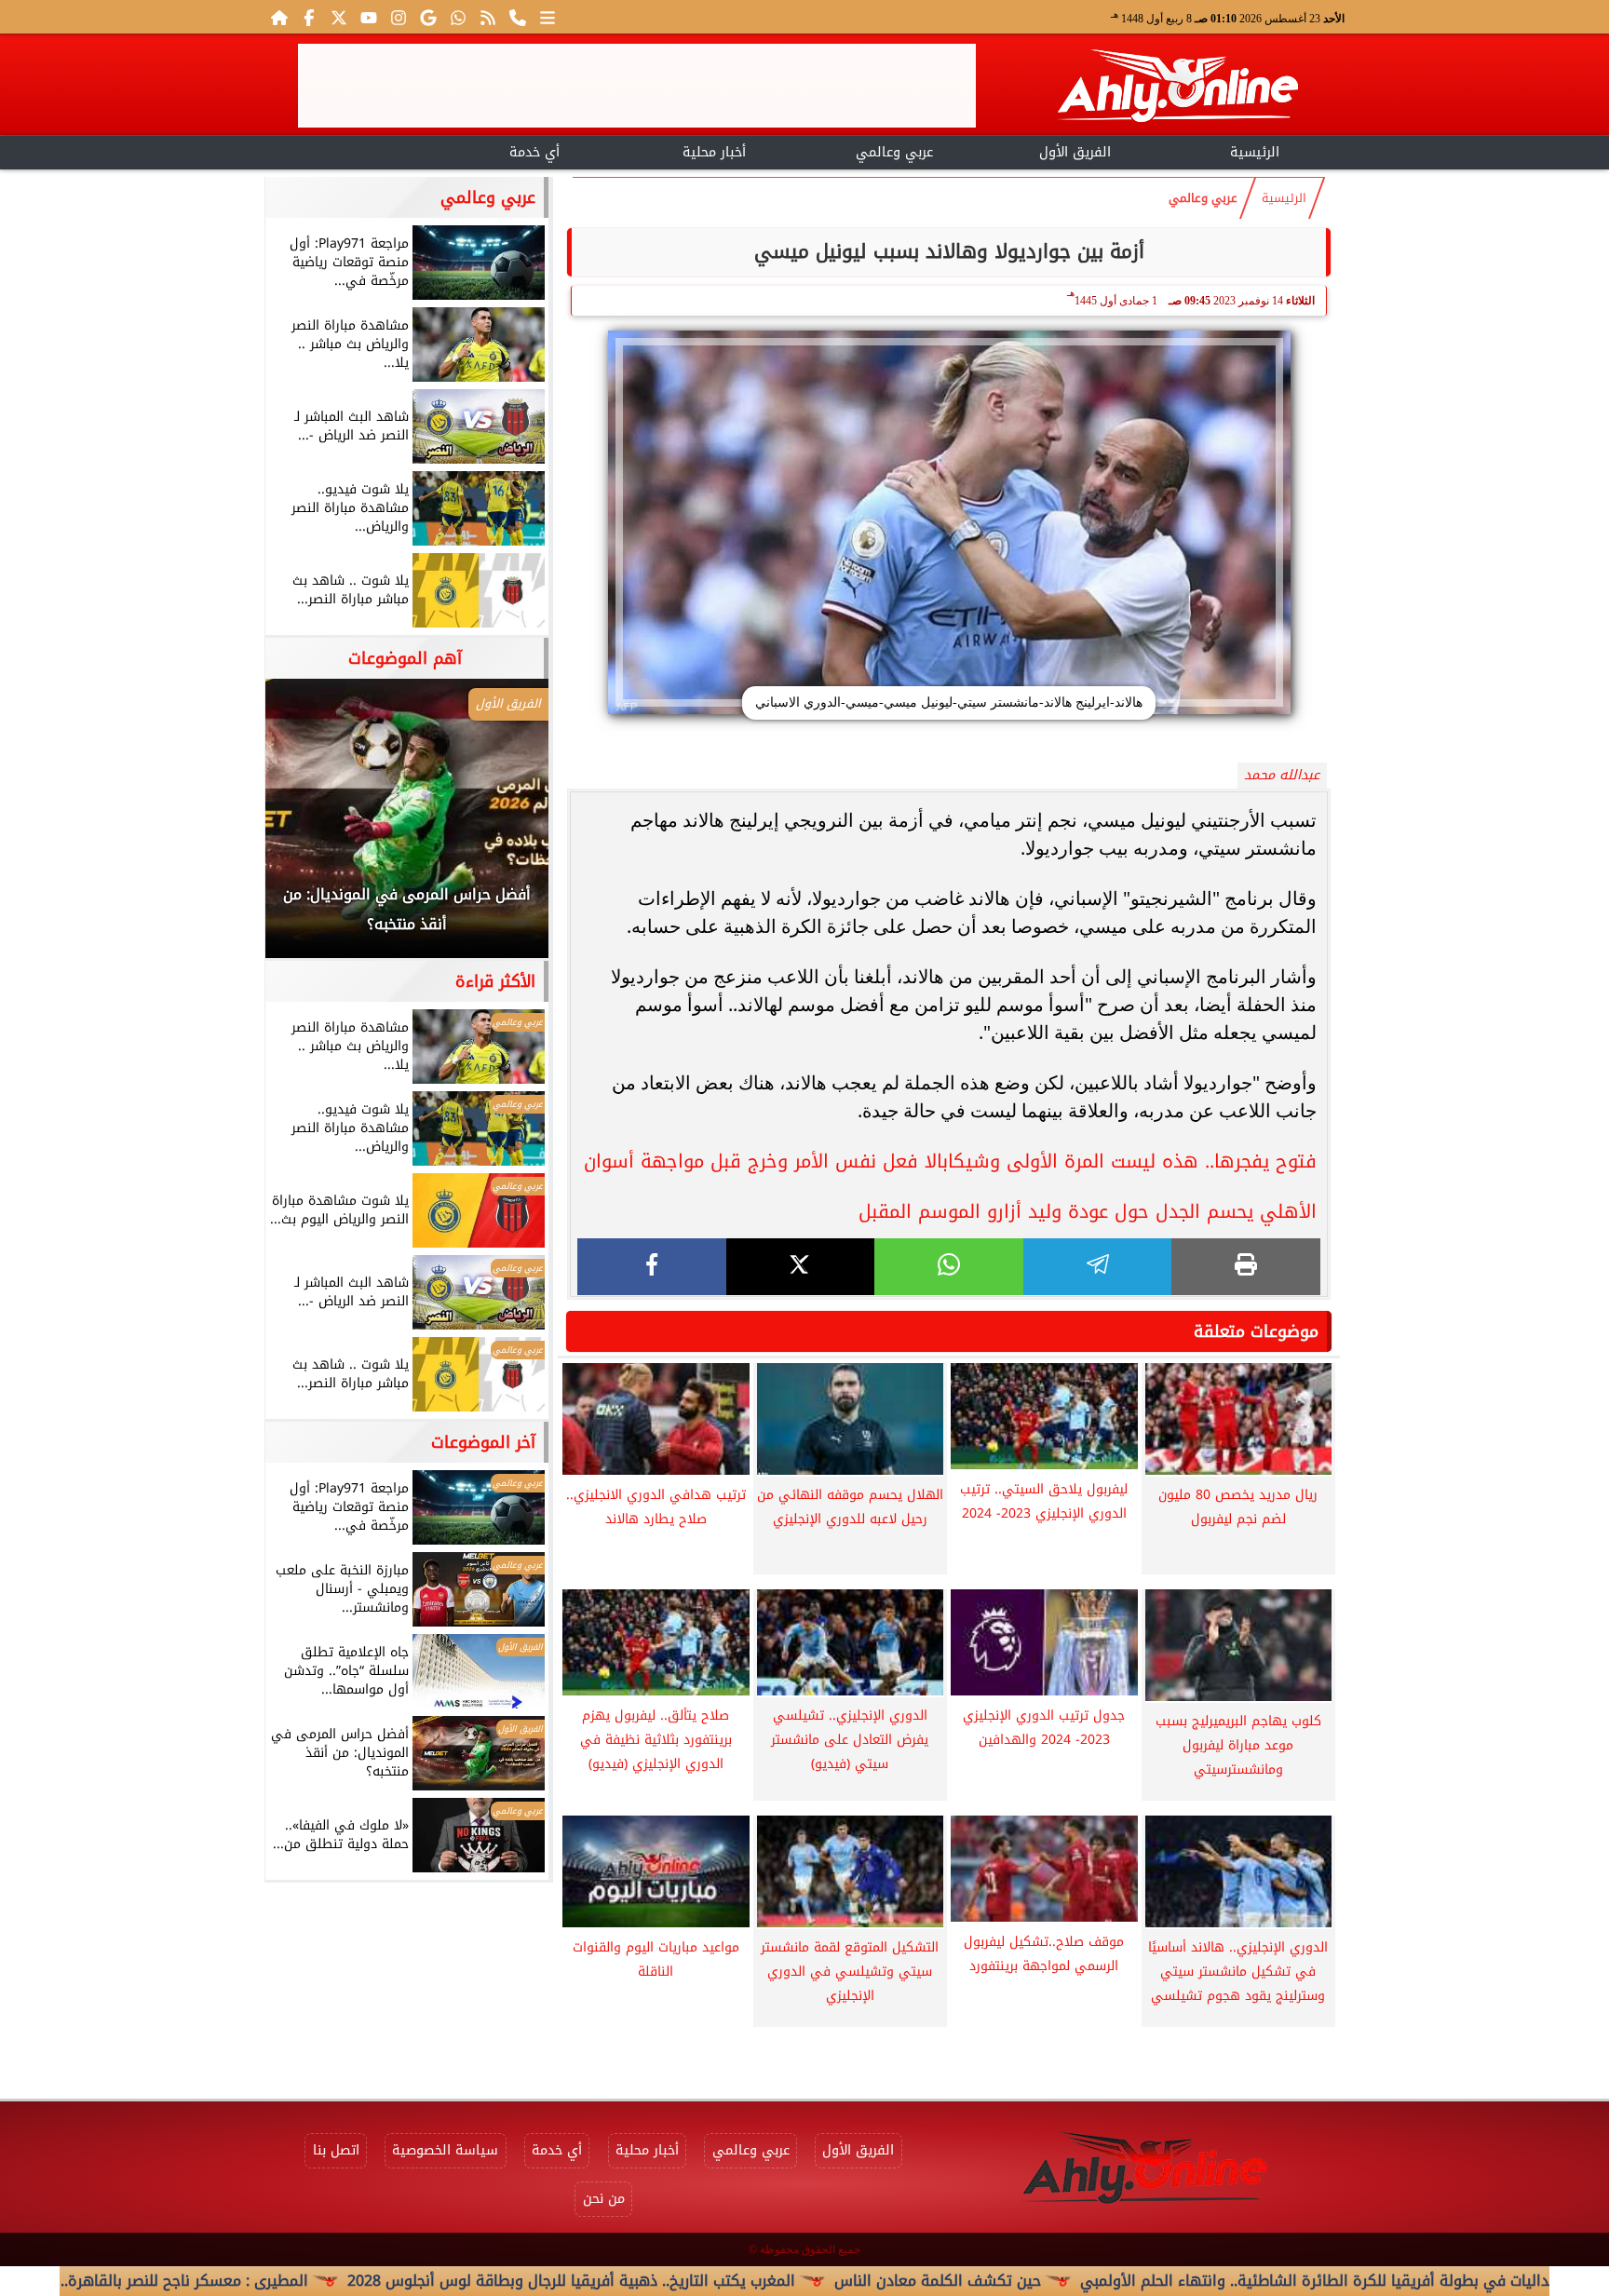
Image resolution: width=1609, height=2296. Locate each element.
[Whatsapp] (458, 17)
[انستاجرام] (399, 17)
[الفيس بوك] (309, 17)
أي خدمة (534, 152)
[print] (1246, 1267)
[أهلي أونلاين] (1177, 89)
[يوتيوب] (369, 17)
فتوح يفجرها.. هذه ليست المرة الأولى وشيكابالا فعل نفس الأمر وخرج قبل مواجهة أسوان (950, 1161)
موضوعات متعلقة (1256, 1331)
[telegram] (1098, 1267)
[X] (801, 1267)
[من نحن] (518, 17)
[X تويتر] (339, 17)
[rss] (488, 17)
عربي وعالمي (894, 152)
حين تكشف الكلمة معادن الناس (1062, 2281)
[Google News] (428, 17)
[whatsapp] (949, 1267)
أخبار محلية (714, 152)
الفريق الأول (1075, 152)
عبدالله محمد (1282, 775)
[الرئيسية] (279, 17)
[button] (304, 828)
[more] (548, 17)
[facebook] (652, 1267)
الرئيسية (1255, 152)
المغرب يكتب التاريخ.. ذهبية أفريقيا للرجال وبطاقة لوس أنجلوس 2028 (696, 2281)
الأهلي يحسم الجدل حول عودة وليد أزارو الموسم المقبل (1088, 1211)
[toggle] (354, 150)
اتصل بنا (336, 2150)
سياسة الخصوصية (445, 2150)
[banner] (637, 86)
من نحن (604, 2199)
